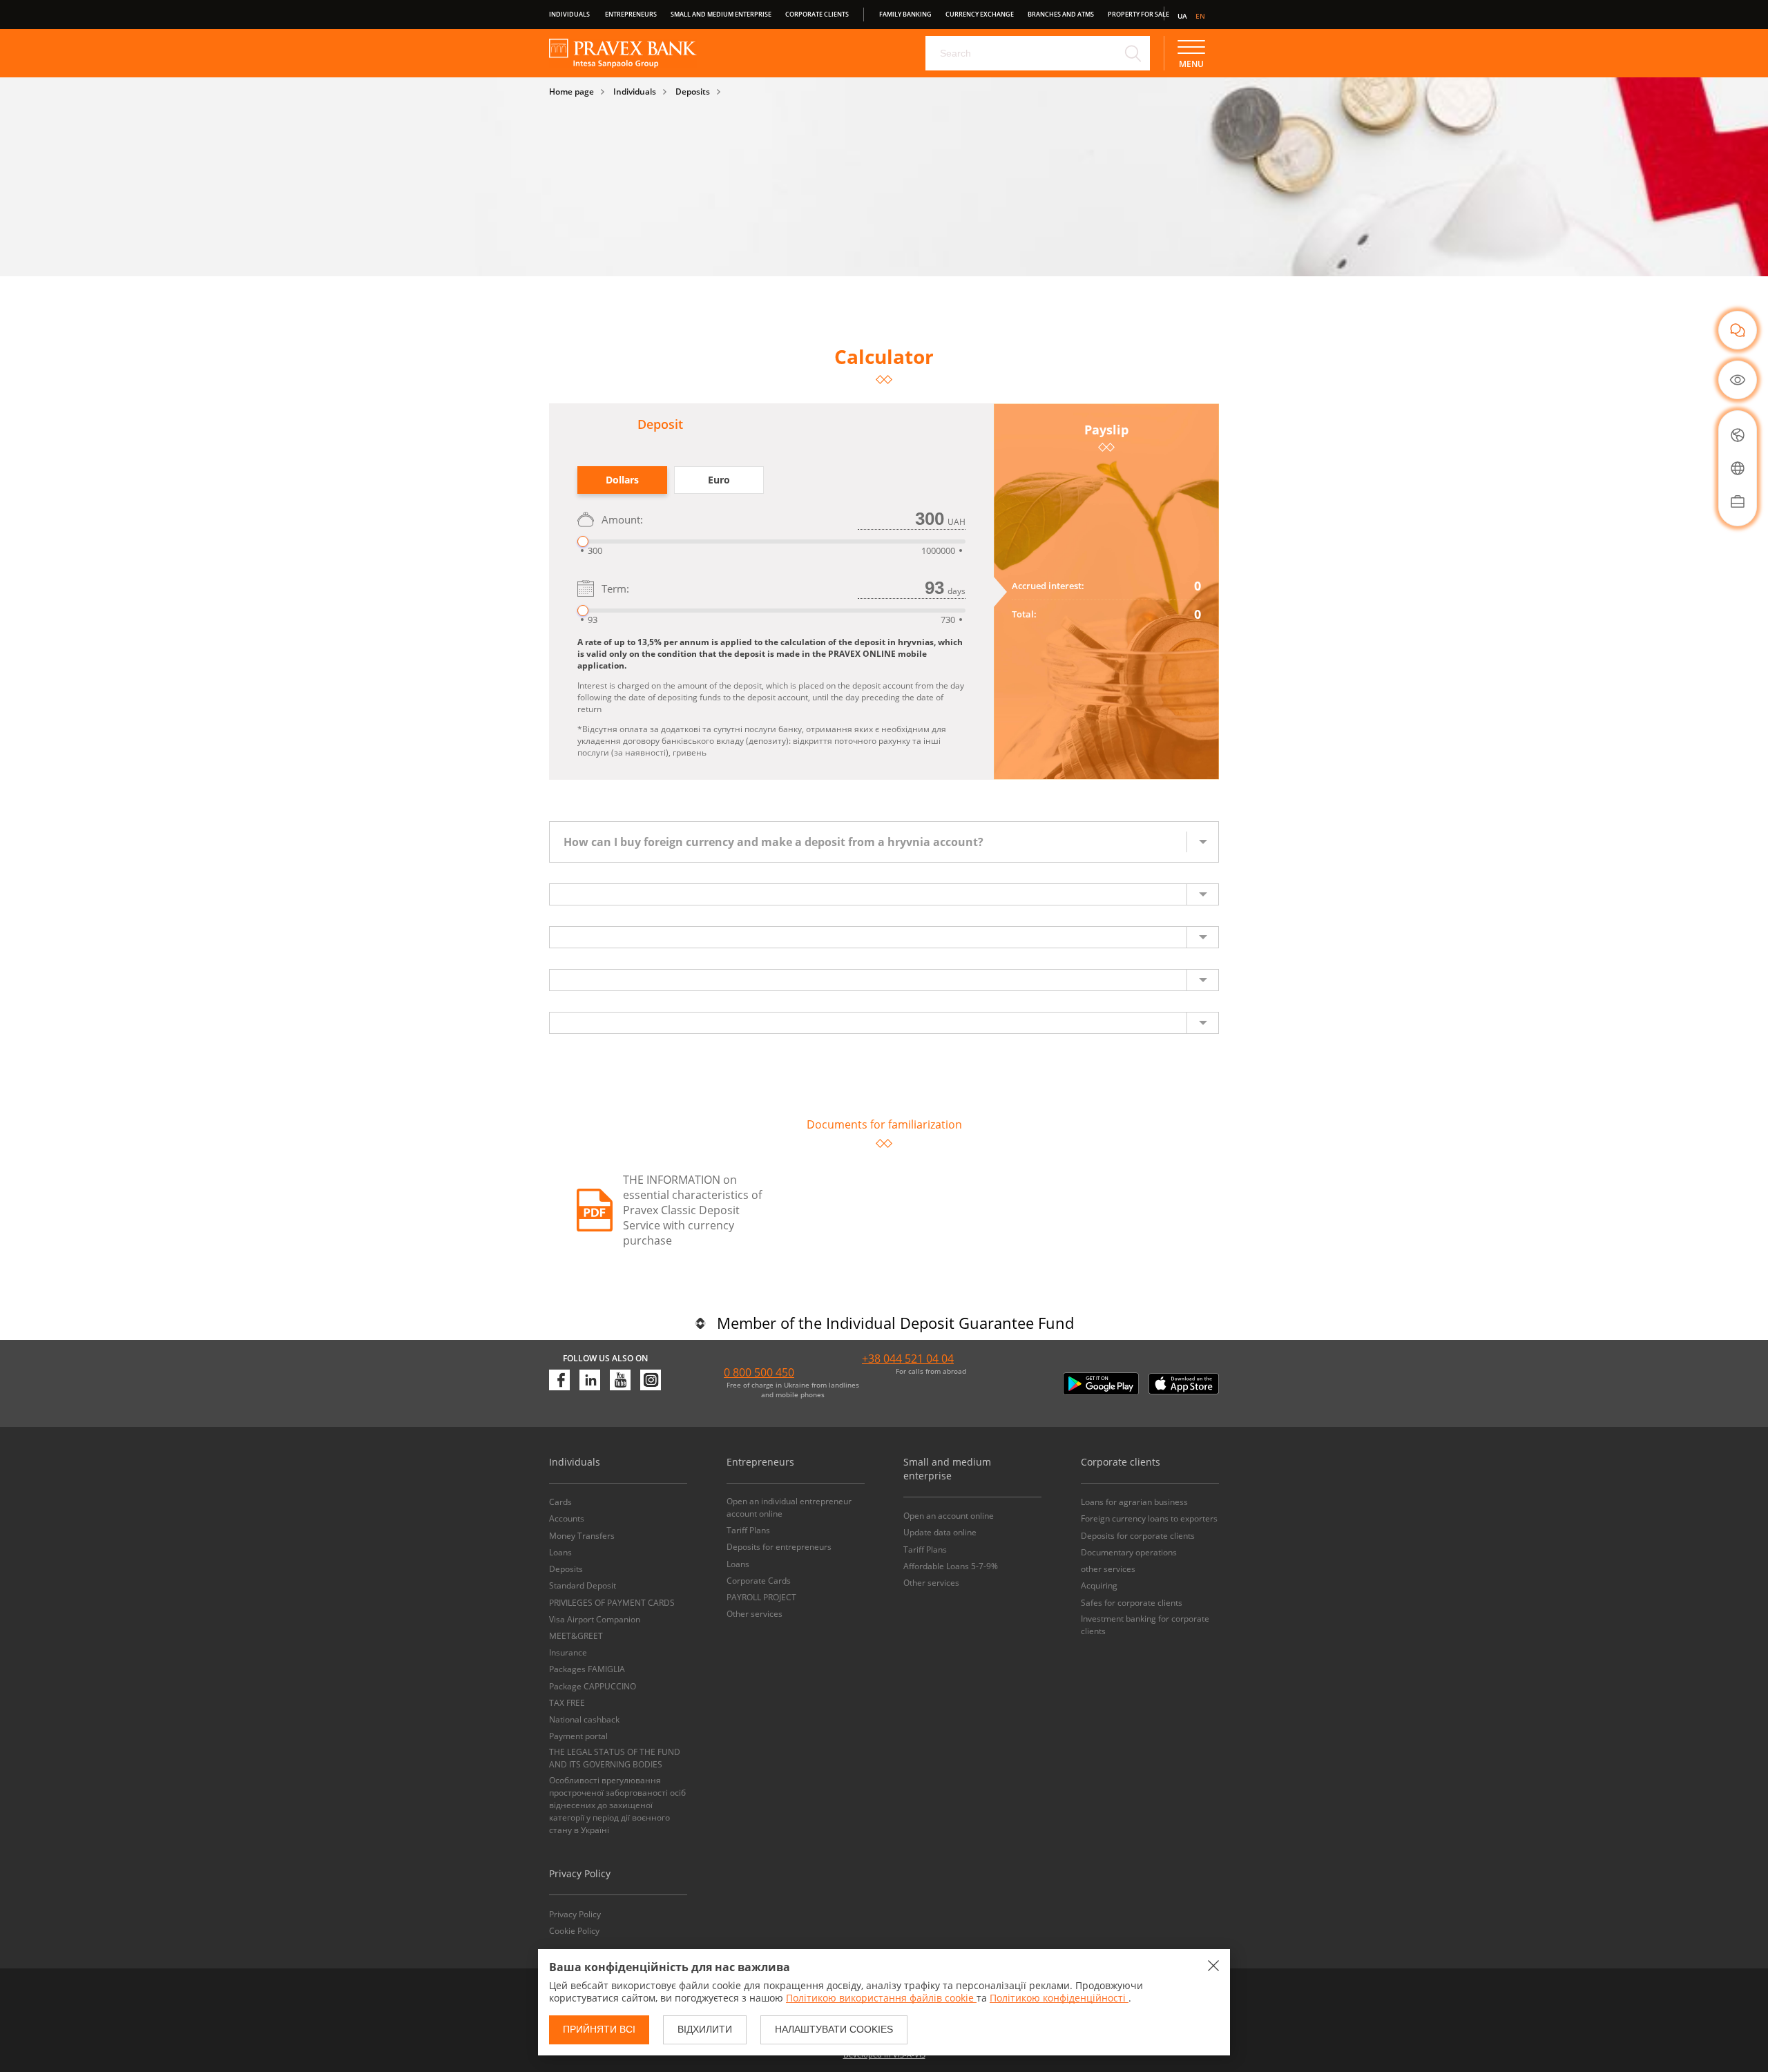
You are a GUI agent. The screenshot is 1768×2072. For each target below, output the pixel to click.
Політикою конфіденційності (1059, 1998)
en (1200, 16)
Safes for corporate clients (1132, 1603)
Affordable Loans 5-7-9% (951, 1566)
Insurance (568, 1652)
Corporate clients (817, 14)
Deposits (693, 92)
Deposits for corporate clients (1138, 1536)
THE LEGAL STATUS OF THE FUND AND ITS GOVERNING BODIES (615, 1758)
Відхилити (705, 2029)
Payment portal (578, 1736)
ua (1182, 16)
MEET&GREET (576, 1636)
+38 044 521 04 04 (908, 1359)
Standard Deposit (583, 1585)
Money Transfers (582, 1536)
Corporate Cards (759, 1581)
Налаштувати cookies (834, 2029)
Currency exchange (980, 14)
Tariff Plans (748, 1530)
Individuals (569, 14)
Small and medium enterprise (721, 14)
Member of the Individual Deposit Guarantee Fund (895, 1323)
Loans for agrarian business (1134, 1502)
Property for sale (1138, 14)
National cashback (584, 1719)
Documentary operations (1129, 1552)
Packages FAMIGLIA (587, 1669)
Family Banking (905, 14)
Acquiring (1099, 1585)
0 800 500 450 (759, 1372)
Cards (560, 1502)
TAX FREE (567, 1703)
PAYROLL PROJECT (761, 1597)
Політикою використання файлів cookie (881, 1998)
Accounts (567, 1518)
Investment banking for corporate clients (1145, 1625)
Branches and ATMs (1061, 14)
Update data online (940, 1532)
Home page (571, 92)
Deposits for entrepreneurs (779, 1547)
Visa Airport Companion (595, 1619)
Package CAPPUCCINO (593, 1686)
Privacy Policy (575, 1914)
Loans (560, 1552)
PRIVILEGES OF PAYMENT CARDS (612, 1603)
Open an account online (949, 1516)
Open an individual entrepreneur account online (789, 1507)
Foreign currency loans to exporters (1149, 1518)
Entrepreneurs (631, 14)
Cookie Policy (574, 1931)
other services (1108, 1569)
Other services (755, 1614)
